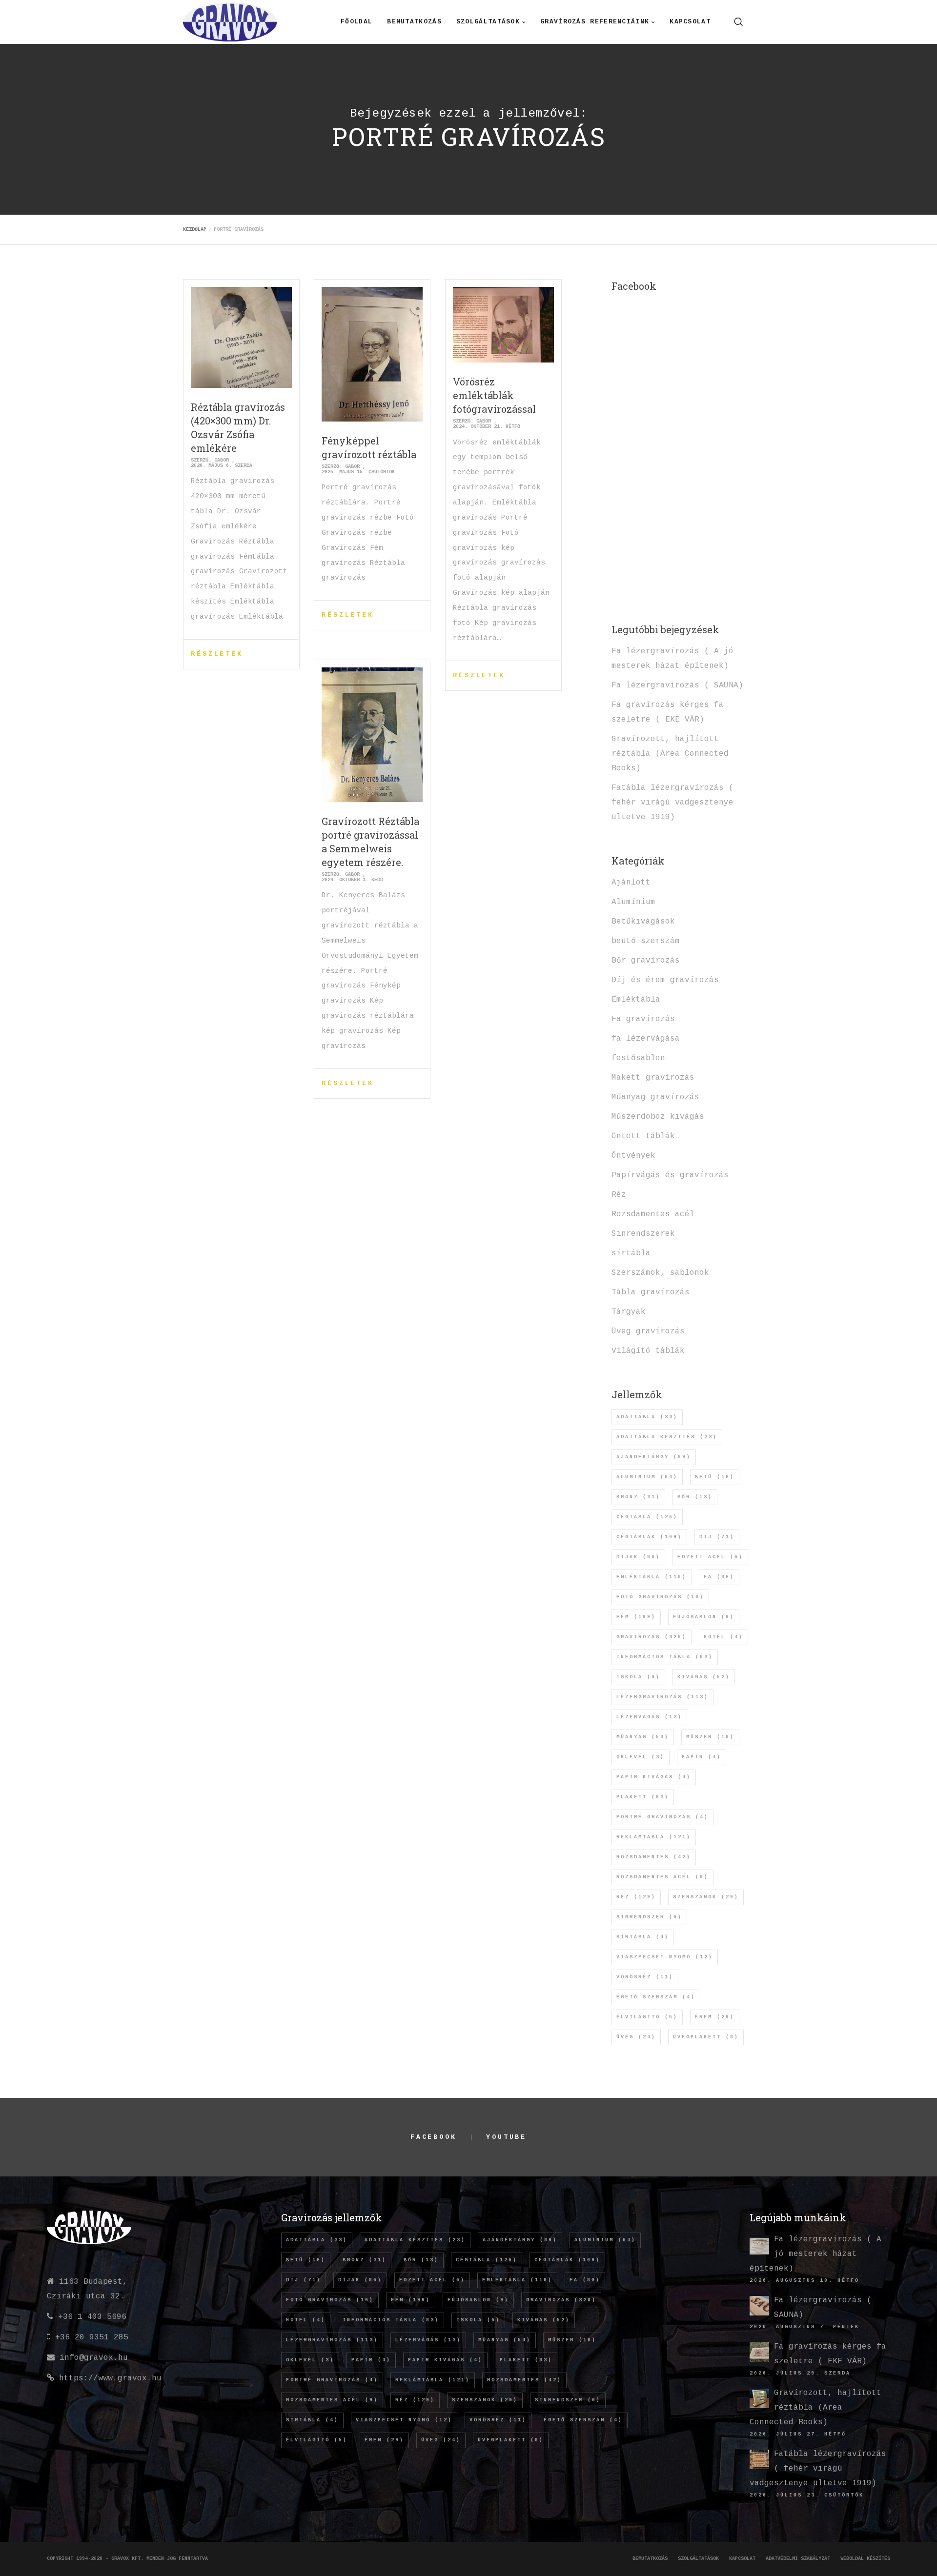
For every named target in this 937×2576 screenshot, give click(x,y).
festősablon (638, 1058)
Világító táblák (648, 1351)
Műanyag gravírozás (655, 1097)
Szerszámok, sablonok (660, 1273)
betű (715, 1477)
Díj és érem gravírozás (665, 980)
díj (717, 1537)
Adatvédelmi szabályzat (798, 2559)
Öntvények (633, 1156)
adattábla (647, 1417)
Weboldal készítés (865, 2559)
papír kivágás (654, 1777)
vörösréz (645, 1977)
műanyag (643, 1737)
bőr (695, 1497)
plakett (643, 1797)
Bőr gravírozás (646, 961)
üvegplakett (706, 2037)
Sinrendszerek (643, 1234)
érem (715, 2017)
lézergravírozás (662, 1697)
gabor (222, 460)
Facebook (434, 2137)
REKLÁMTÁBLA (654, 1837)
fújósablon (704, 1617)
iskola (638, 1677)
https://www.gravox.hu (110, 2378)
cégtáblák (649, 1537)
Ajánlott (631, 883)
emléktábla (652, 1577)
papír (702, 1757)
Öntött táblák (643, 1136)
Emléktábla (636, 1000)
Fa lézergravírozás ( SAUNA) (677, 685)
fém (636, 1617)
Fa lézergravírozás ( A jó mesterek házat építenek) (815, 2254)
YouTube (506, 2137)
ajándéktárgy (654, 1457)
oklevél (641, 1757)
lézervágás (649, 1717)
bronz (638, 1497)
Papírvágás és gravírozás (670, 1175)
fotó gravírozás (660, 1597)
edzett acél (710, 1557)
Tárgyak (629, 1312)
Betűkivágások (643, 922)
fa (719, 1577)
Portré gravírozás (662, 1817)
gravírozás (652, 1637)
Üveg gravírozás (648, 1331)
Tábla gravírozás (651, 1292)
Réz (619, 1195)
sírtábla (631, 1253)
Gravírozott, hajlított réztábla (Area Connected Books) (670, 754)
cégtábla (647, 1517)
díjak (638, 1557)
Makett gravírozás (653, 1078)
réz (636, 1897)
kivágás (704, 1677)
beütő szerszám (646, 941)
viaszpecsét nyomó (665, 1957)
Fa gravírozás (643, 1019)
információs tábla (665, 1657)
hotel (723, 1637)
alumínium (647, 1477)
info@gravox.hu (94, 2358)
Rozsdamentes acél (653, 1214)
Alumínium (633, 902)
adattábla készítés (667, 1437)
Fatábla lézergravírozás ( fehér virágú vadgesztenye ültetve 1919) (672, 803)
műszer (710, 1737)
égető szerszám (656, 1997)
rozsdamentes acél (662, 1877)
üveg (636, 2037)
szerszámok (706, 1897)
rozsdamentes (654, 1857)
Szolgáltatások (698, 2559)
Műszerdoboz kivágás (658, 1117)
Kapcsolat (742, 2559)
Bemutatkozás (650, 2559)
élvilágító (647, 2017)
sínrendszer (649, 1917)
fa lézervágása (646, 1039)
